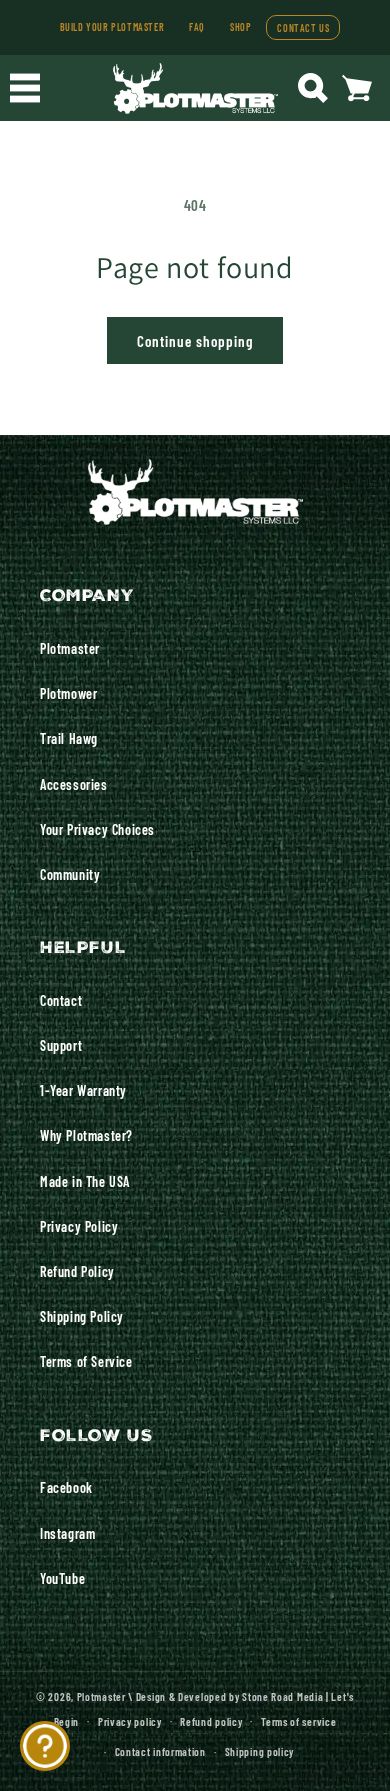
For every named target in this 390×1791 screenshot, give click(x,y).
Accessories (74, 784)
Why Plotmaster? (86, 1135)
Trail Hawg (69, 738)
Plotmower (68, 693)
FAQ (197, 26)
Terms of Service (86, 1361)
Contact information (160, 1751)
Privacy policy (130, 1721)
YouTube (62, 1578)
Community (70, 874)
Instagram (67, 1533)
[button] (25, 88)
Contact (61, 1000)
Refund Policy (77, 1271)
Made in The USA (85, 1181)
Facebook (66, 1487)
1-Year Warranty (83, 1090)
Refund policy (211, 1721)
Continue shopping (195, 340)
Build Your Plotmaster (112, 26)
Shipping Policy (82, 1316)
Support (61, 1045)
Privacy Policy (79, 1226)
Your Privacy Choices (97, 829)
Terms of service (298, 1721)
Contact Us (303, 27)
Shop (240, 26)
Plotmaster (70, 648)
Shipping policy (260, 1751)
